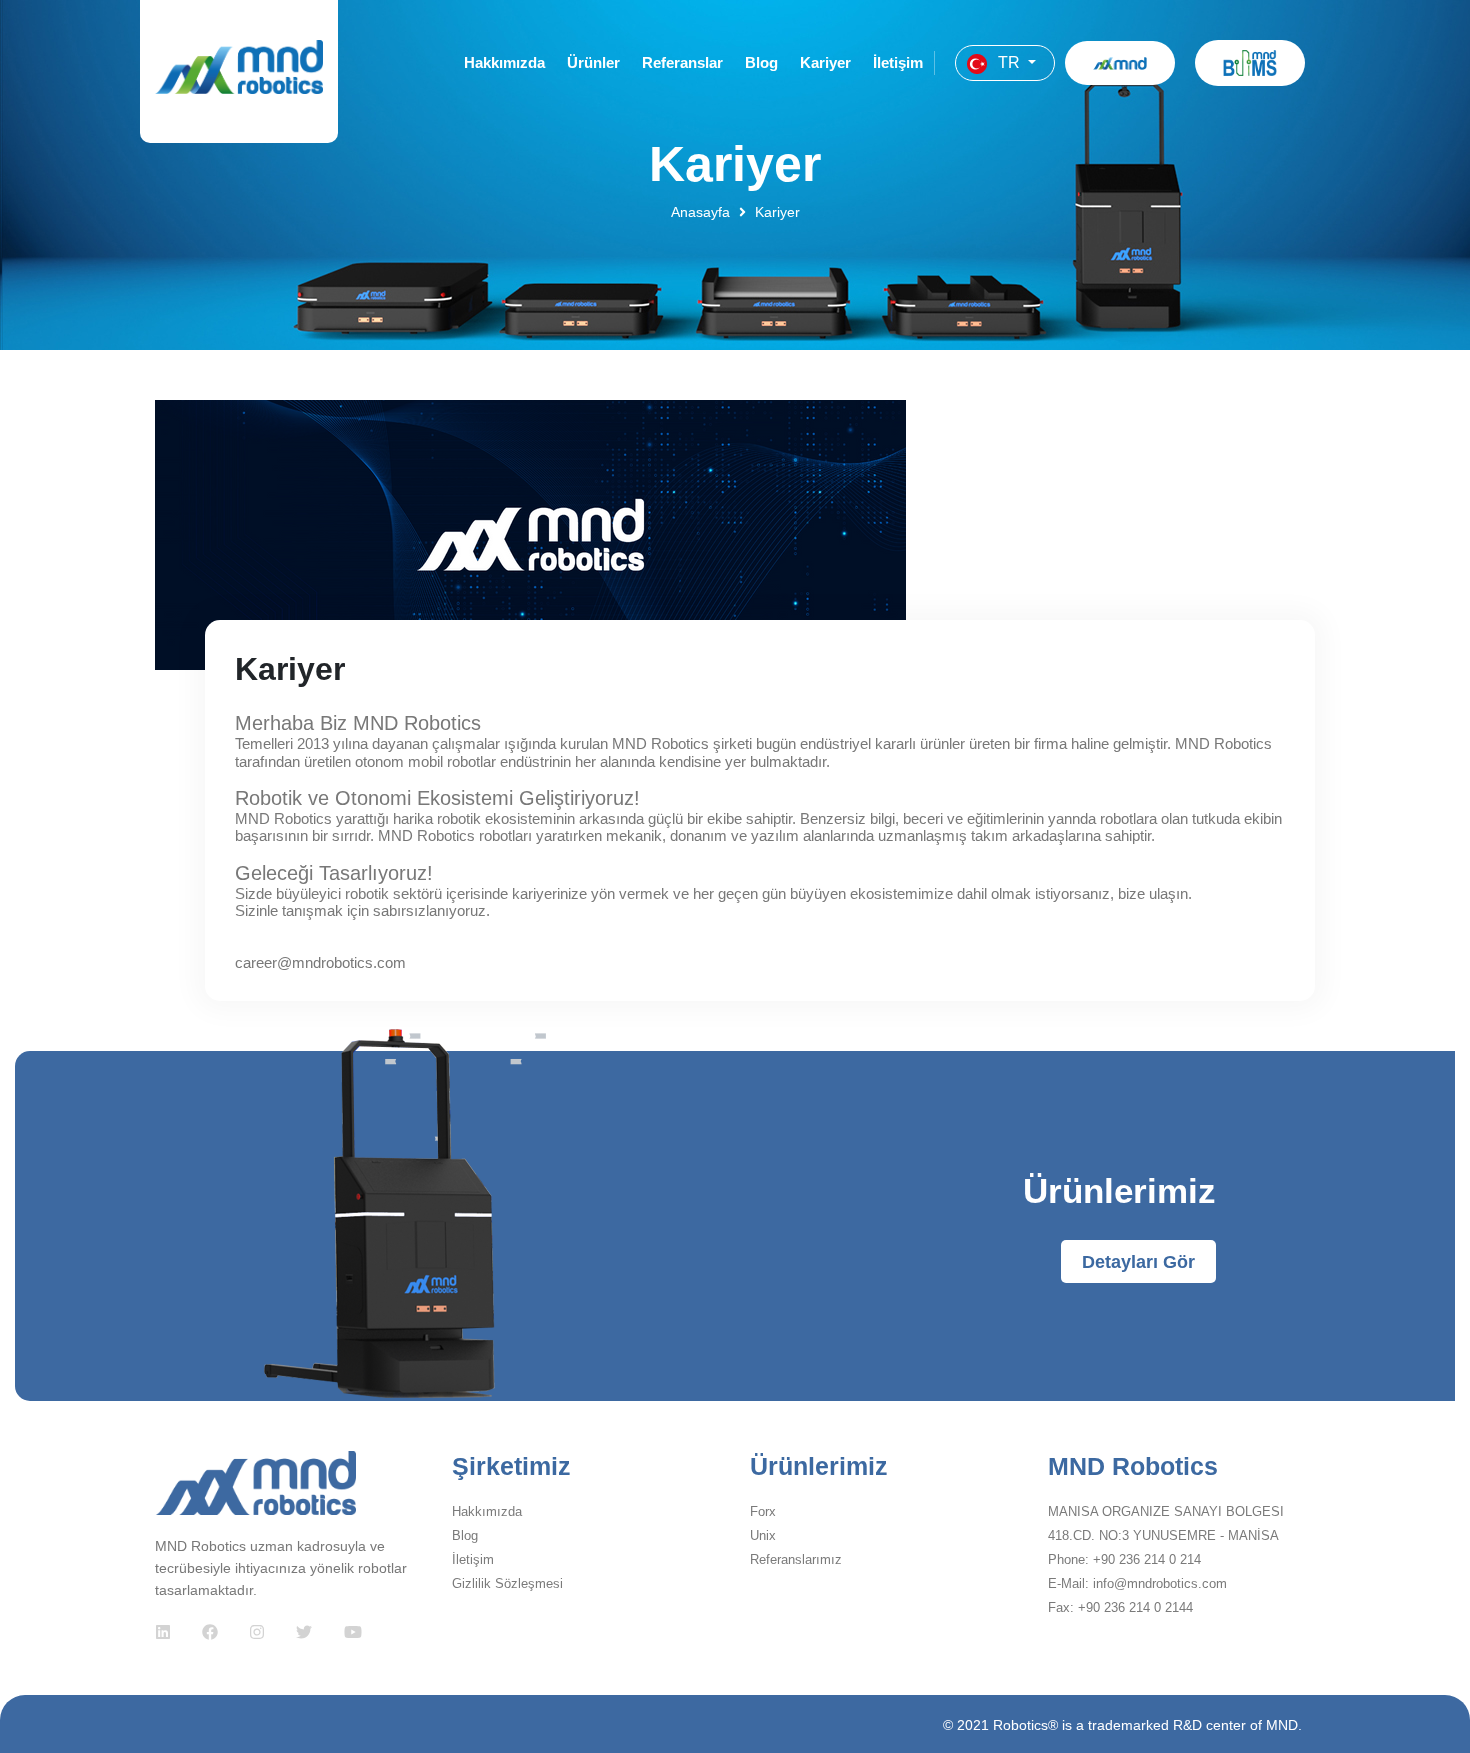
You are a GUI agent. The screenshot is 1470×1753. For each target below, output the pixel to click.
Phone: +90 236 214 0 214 (1124, 1559)
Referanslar (682, 62)
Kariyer (825, 62)
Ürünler (593, 62)
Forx (763, 1511)
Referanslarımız (796, 1559)
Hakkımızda (504, 62)
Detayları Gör (1138, 1262)
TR (1009, 62)
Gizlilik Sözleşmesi (507, 1583)
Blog (761, 62)
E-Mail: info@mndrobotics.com (1137, 1583)
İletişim (898, 62)
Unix (763, 1535)
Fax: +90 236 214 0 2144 (1120, 1607)
